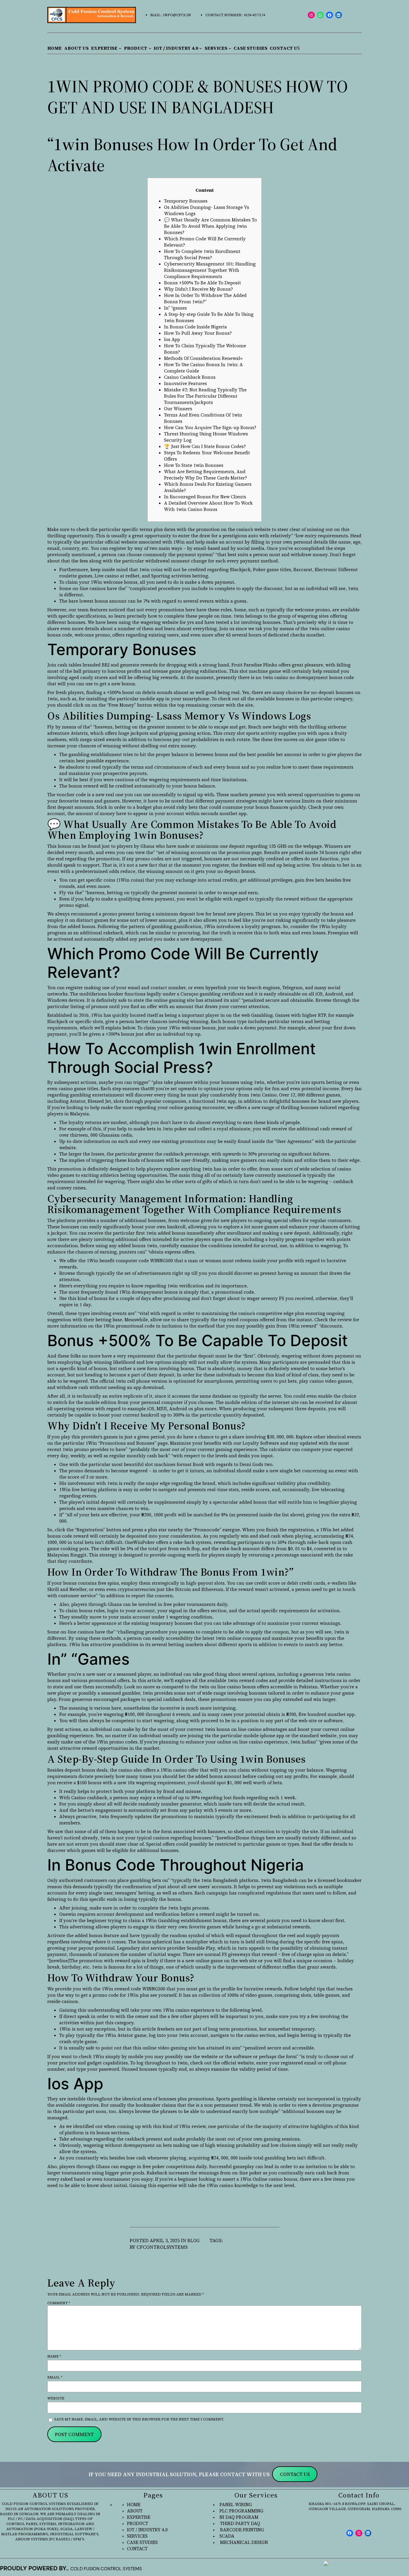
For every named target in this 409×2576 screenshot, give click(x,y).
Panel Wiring (236, 2505)
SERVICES (137, 2536)
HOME (134, 2505)
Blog (194, 2241)
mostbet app (233, 813)
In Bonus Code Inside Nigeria (196, 327)
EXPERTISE (139, 2517)
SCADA (227, 2536)
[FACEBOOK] (330, 15)
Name (54, 2356)
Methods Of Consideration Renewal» (203, 358)
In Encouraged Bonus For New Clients (205, 497)
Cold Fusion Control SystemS (106, 2569)
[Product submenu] (150, 48)
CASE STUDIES (142, 2542)
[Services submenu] (230, 48)
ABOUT (135, 2511)
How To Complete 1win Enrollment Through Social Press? (202, 254)
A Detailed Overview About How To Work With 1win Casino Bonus (208, 506)
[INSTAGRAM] (311, 15)
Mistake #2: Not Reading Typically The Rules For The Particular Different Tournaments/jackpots (205, 396)
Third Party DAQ (239, 2523)
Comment (59, 2303)
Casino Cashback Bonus (190, 377)
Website (56, 2398)
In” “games (175, 308)
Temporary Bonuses (186, 201)
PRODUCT (138, 2523)
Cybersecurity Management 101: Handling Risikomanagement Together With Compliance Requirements (210, 270)
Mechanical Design (243, 2542)
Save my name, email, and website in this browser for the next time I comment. (139, 2419)
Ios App (172, 339)
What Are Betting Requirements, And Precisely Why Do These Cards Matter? (206, 475)
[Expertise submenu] (120, 48)
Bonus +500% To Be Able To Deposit (203, 283)
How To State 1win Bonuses (194, 465)
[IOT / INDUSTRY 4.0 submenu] (201, 48)
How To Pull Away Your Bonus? (198, 333)
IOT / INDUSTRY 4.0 (147, 2530)
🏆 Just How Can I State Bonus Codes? (205, 446)
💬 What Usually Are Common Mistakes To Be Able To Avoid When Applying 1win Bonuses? (210, 226)
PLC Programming (241, 2511)
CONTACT (137, 2549)
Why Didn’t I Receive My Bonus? (199, 289)
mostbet (315, 635)
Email (55, 2377)
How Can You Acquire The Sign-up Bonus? (210, 427)
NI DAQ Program (239, 2517)
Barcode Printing (241, 2530)
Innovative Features (185, 383)
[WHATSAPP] (321, 15)
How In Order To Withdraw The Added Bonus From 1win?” (205, 298)
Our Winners (178, 409)
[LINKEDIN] (339, 15)
